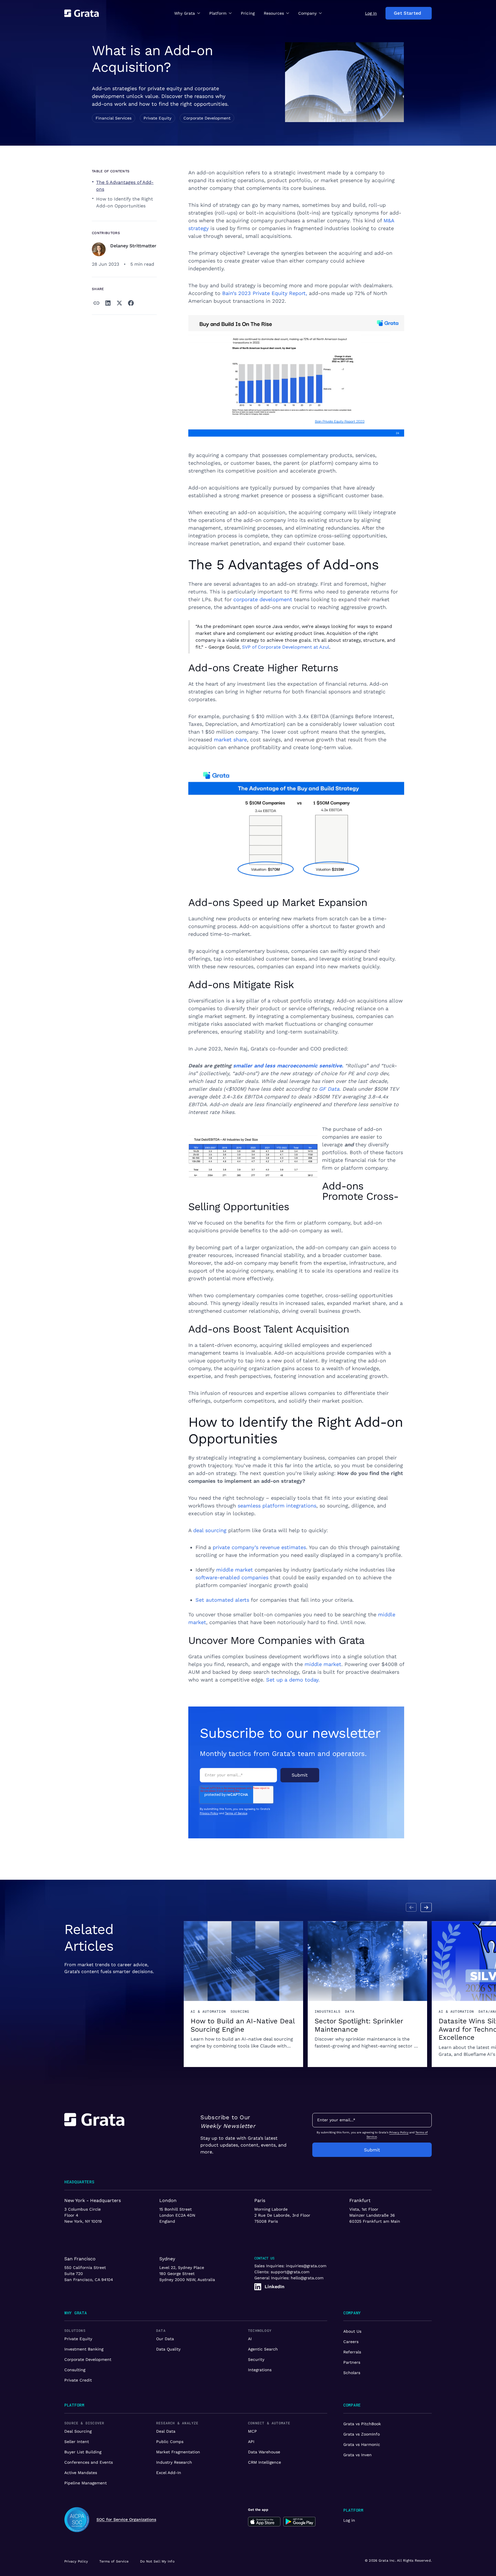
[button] (187, 13)
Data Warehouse (264, 2452)
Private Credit (78, 2380)
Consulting (75, 2370)
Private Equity (78, 2339)
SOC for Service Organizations (126, 2519)
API (251, 2442)
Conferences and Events (89, 2462)
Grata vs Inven (358, 2455)
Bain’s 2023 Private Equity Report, (265, 293)
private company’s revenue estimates (259, 1547)
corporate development (263, 599)
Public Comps (170, 2442)
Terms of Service (236, 1813)
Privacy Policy (209, 1813)
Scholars (352, 2373)
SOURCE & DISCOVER (84, 2423)
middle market (235, 1570)
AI (250, 2339)
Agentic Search (263, 2349)
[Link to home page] (94, 2135)
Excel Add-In (169, 2473)
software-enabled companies (232, 1577)
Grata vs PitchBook (362, 2424)
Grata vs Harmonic (362, 2444)
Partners (352, 2362)
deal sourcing (210, 1530)
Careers (351, 2342)
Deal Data (166, 2431)
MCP (252, 2431)
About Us (352, 2331)
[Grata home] (82, 13)
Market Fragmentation (178, 2452)
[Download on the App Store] (264, 2522)
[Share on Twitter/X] (119, 303)
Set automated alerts (222, 1600)
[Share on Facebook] (131, 303)
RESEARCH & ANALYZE (177, 2423)
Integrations (260, 2370)
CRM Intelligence (265, 2462)
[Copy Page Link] (96, 303)
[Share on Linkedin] (108, 303)
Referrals (352, 2352)
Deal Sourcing (78, 2431)
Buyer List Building (83, 2452)
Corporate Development (88, 2359)
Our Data (165, 2339)
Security (256, 2359)
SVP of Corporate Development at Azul (286, 647)
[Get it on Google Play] (300, 2522)
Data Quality (168, 2349)
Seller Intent (77, 2442)
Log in (349, 2520)
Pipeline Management (86, 2483)
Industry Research (174, 2462)
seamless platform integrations (277, 1506)
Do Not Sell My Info (157, 2561)
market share (230, 740)
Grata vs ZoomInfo (362, 2434)
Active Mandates (81, 2473)
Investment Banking (84, 2349)
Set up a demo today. (293, 1680)
